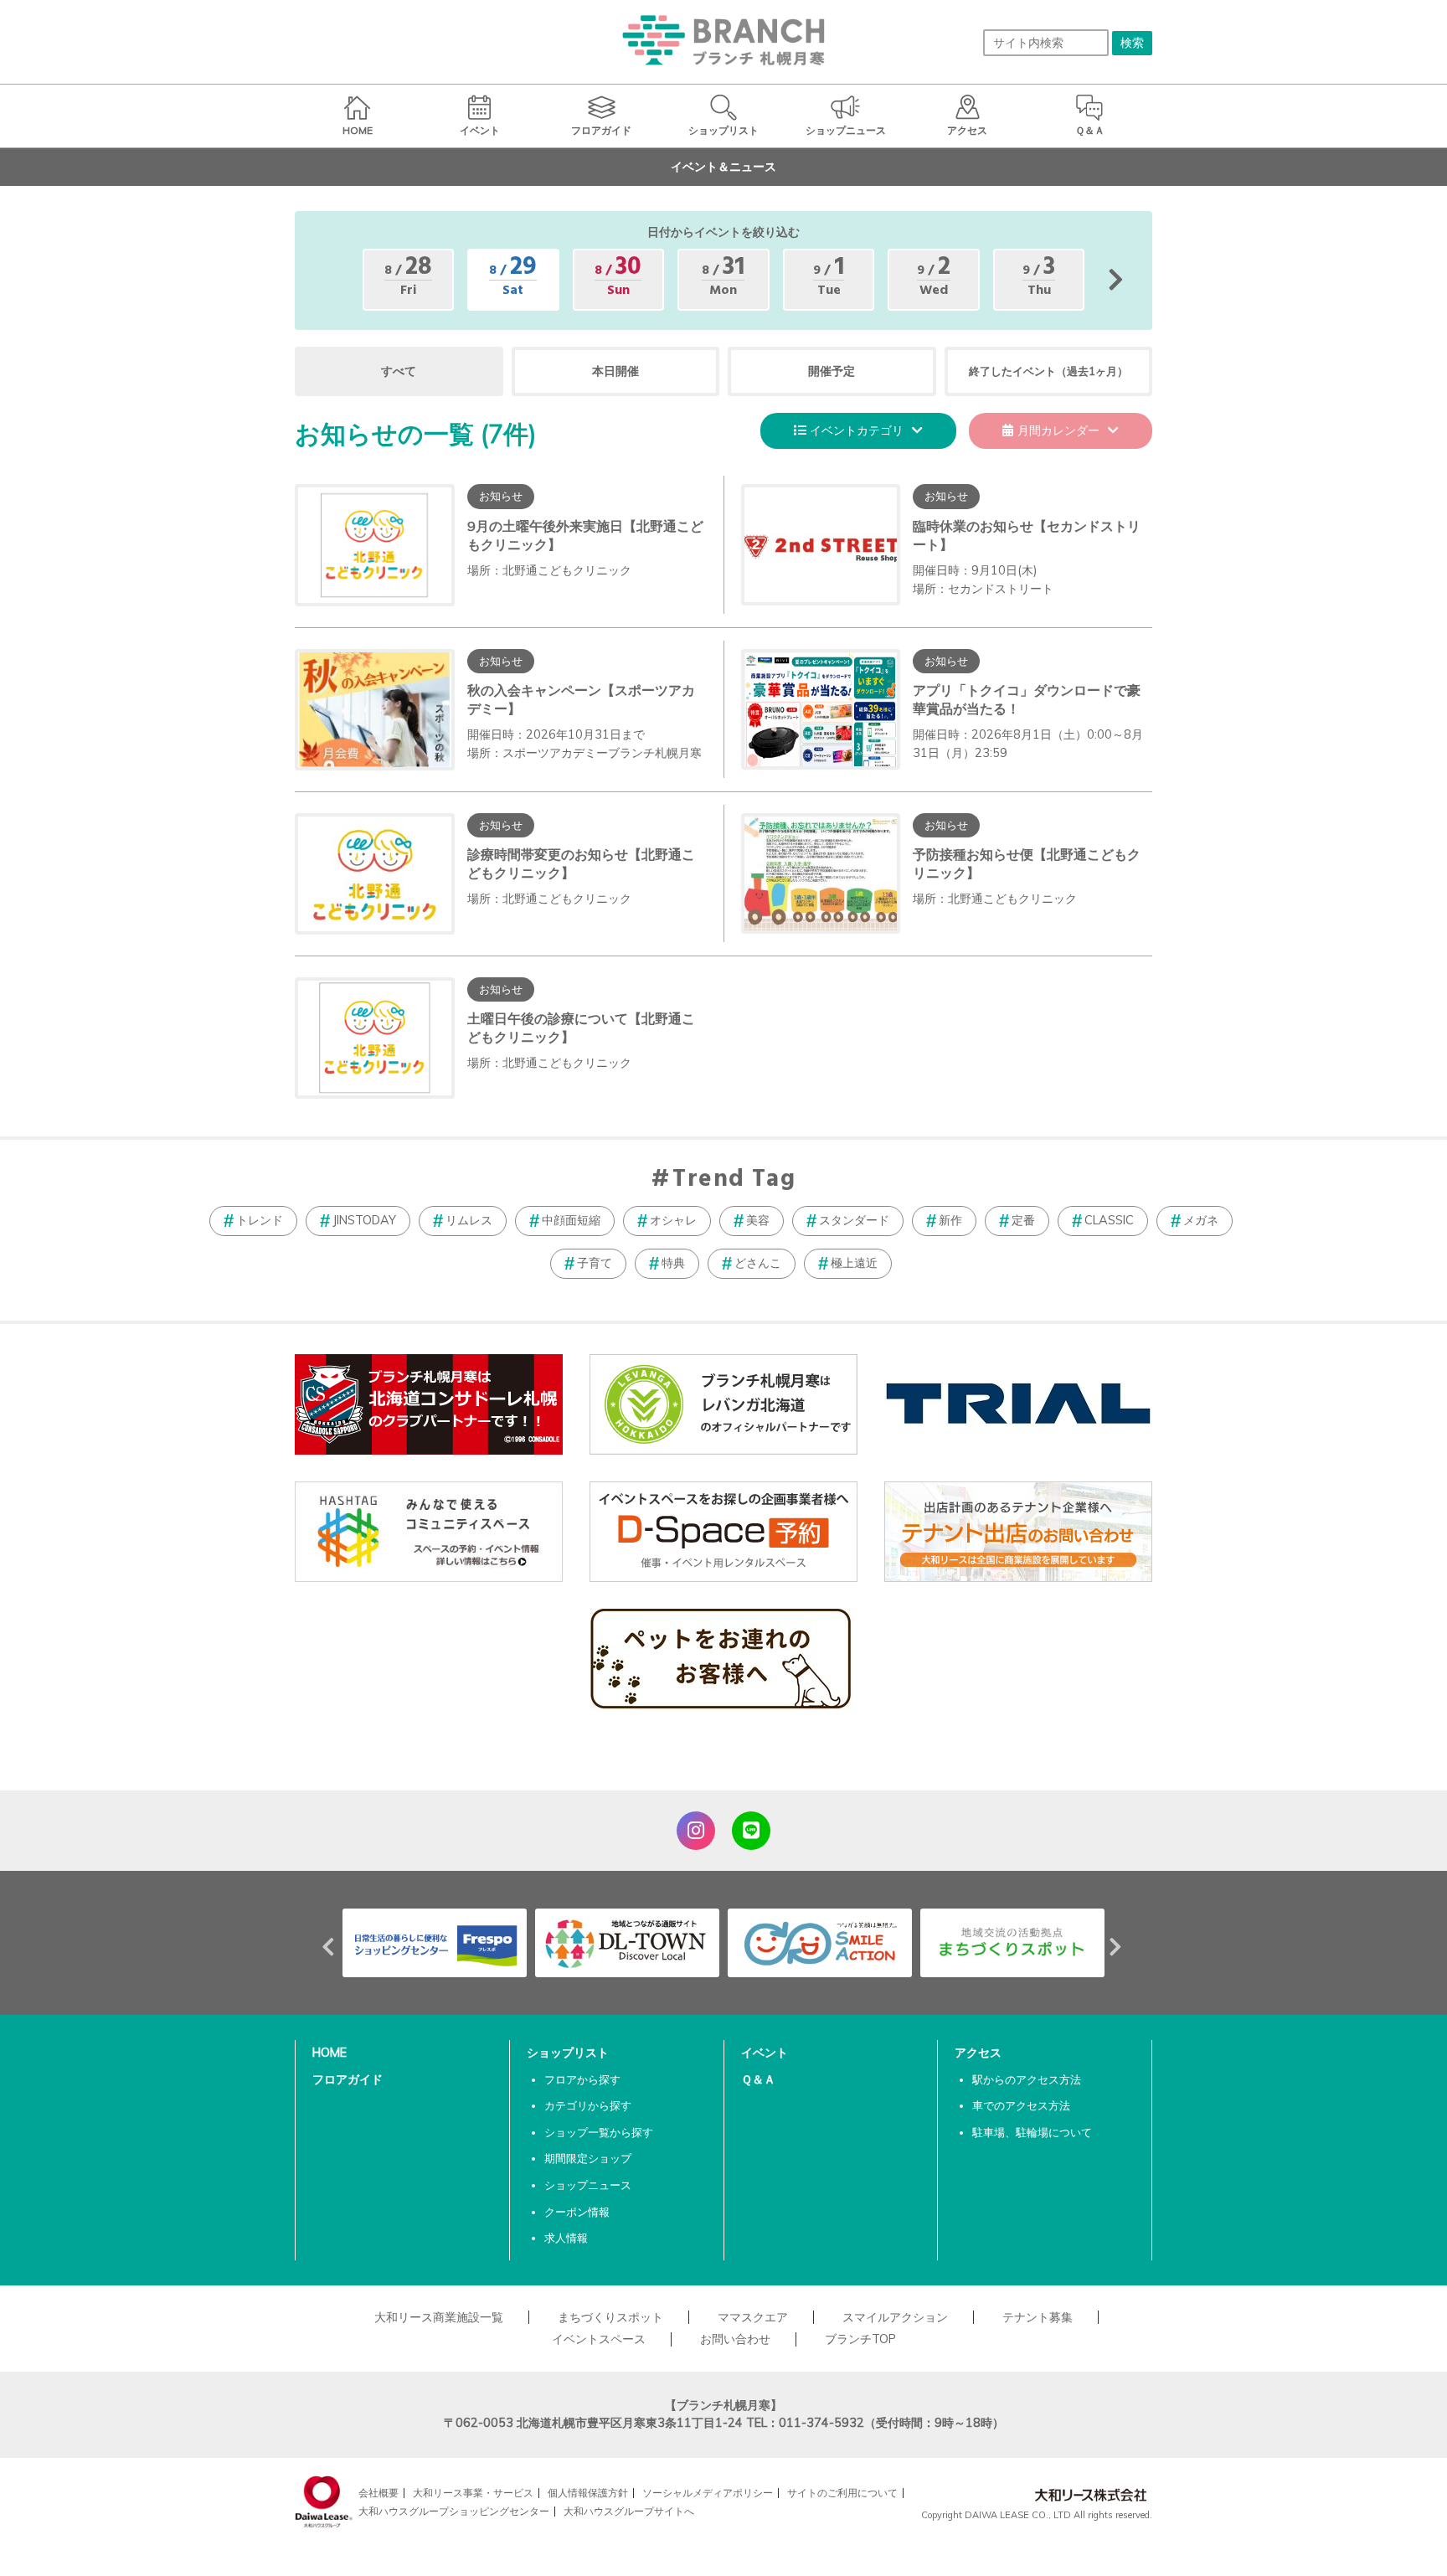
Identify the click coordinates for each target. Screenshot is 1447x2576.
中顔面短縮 (571, 1220)
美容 (758, 1220)
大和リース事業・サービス (473, 2493)
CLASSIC (1109, 1220)
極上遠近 (854, 1263)
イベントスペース (599, 2339)
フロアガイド (348, 2079)
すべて (399, 371)
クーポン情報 (577, 2212)
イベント (765, 2053)
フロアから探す (582, 2079)
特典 (673, 1263)
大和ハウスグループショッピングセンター (454, 2511)
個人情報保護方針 (588, 2493)
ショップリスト (568, 2053)
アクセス (978, 2053)
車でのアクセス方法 (1021, 2105)
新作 (950, 1220)
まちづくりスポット (610, 2317)
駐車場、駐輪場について (1032, 2132)
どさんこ (758, 1263)
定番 (1023, 1220)
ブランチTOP (860, 2339)
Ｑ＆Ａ (758, 2079)
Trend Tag (734, 1180)
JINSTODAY (364, 1220)
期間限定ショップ (588, 2158)
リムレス (469, 1220)
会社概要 (378, 2493)
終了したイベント (1048, 371)
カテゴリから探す (588, 2105)
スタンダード (854, 1220)
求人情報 (566, 2238)
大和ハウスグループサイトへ (629, 2511)
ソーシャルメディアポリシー (708, 2493)
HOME (330, 2053)
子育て (595, 1263)
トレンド (260, 1220)
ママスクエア (753, 2317)
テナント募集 (1038, 2317)
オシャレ (673, 1220)
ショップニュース (588, 2185)
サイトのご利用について (842, 2493)
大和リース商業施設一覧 (439, 2317)
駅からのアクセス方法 (1027, 2079)
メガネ (1201, 1220)
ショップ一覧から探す (599, 2132)
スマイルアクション (895, 2317)
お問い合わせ (735, 2339)
